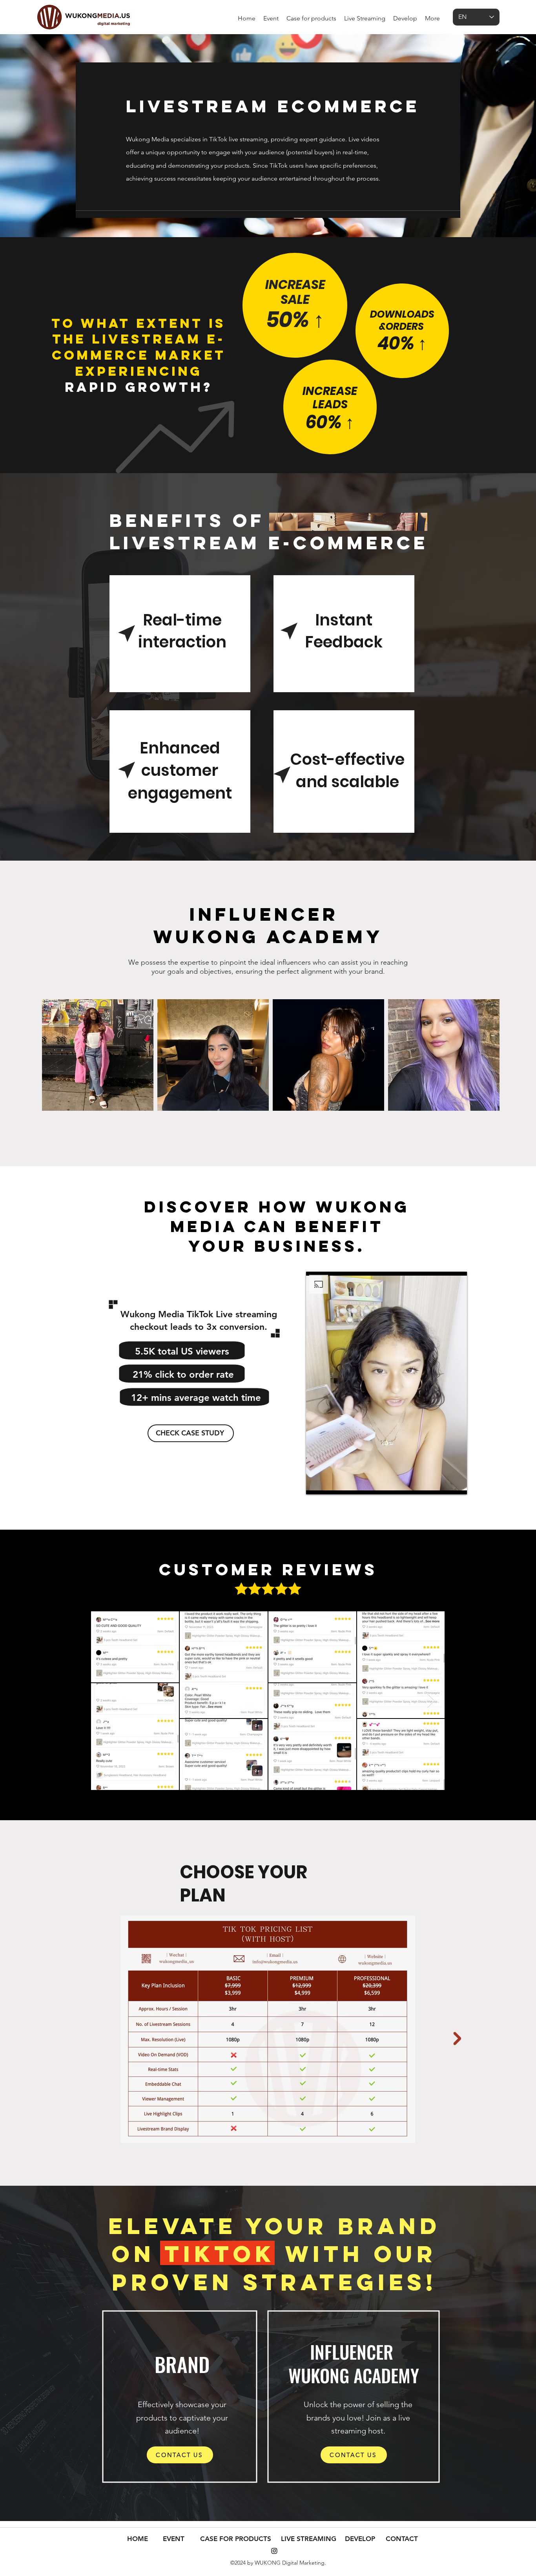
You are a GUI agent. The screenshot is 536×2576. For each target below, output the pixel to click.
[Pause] (316, 1484)
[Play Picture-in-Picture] (443, 1484)
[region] (295, 309)
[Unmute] (330, 1484)
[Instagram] (274, 2551)
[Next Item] (431, 1701)
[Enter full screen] (456, 1484)
